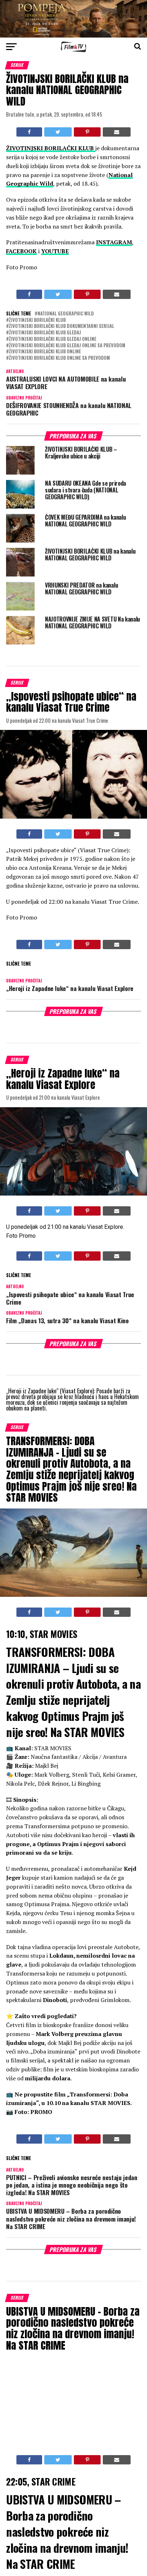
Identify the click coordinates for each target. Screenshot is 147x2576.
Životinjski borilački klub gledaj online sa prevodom (67, 346)
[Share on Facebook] (29, 132)
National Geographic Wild (66, 314)
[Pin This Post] (87, 132)
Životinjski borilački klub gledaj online (53, 339)
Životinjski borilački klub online (45, 352)
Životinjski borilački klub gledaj (45, 333)
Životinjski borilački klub (37, 320)
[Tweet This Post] (58, 132)
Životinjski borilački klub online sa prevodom (59, 358)
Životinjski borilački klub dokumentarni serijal (62, 326)
